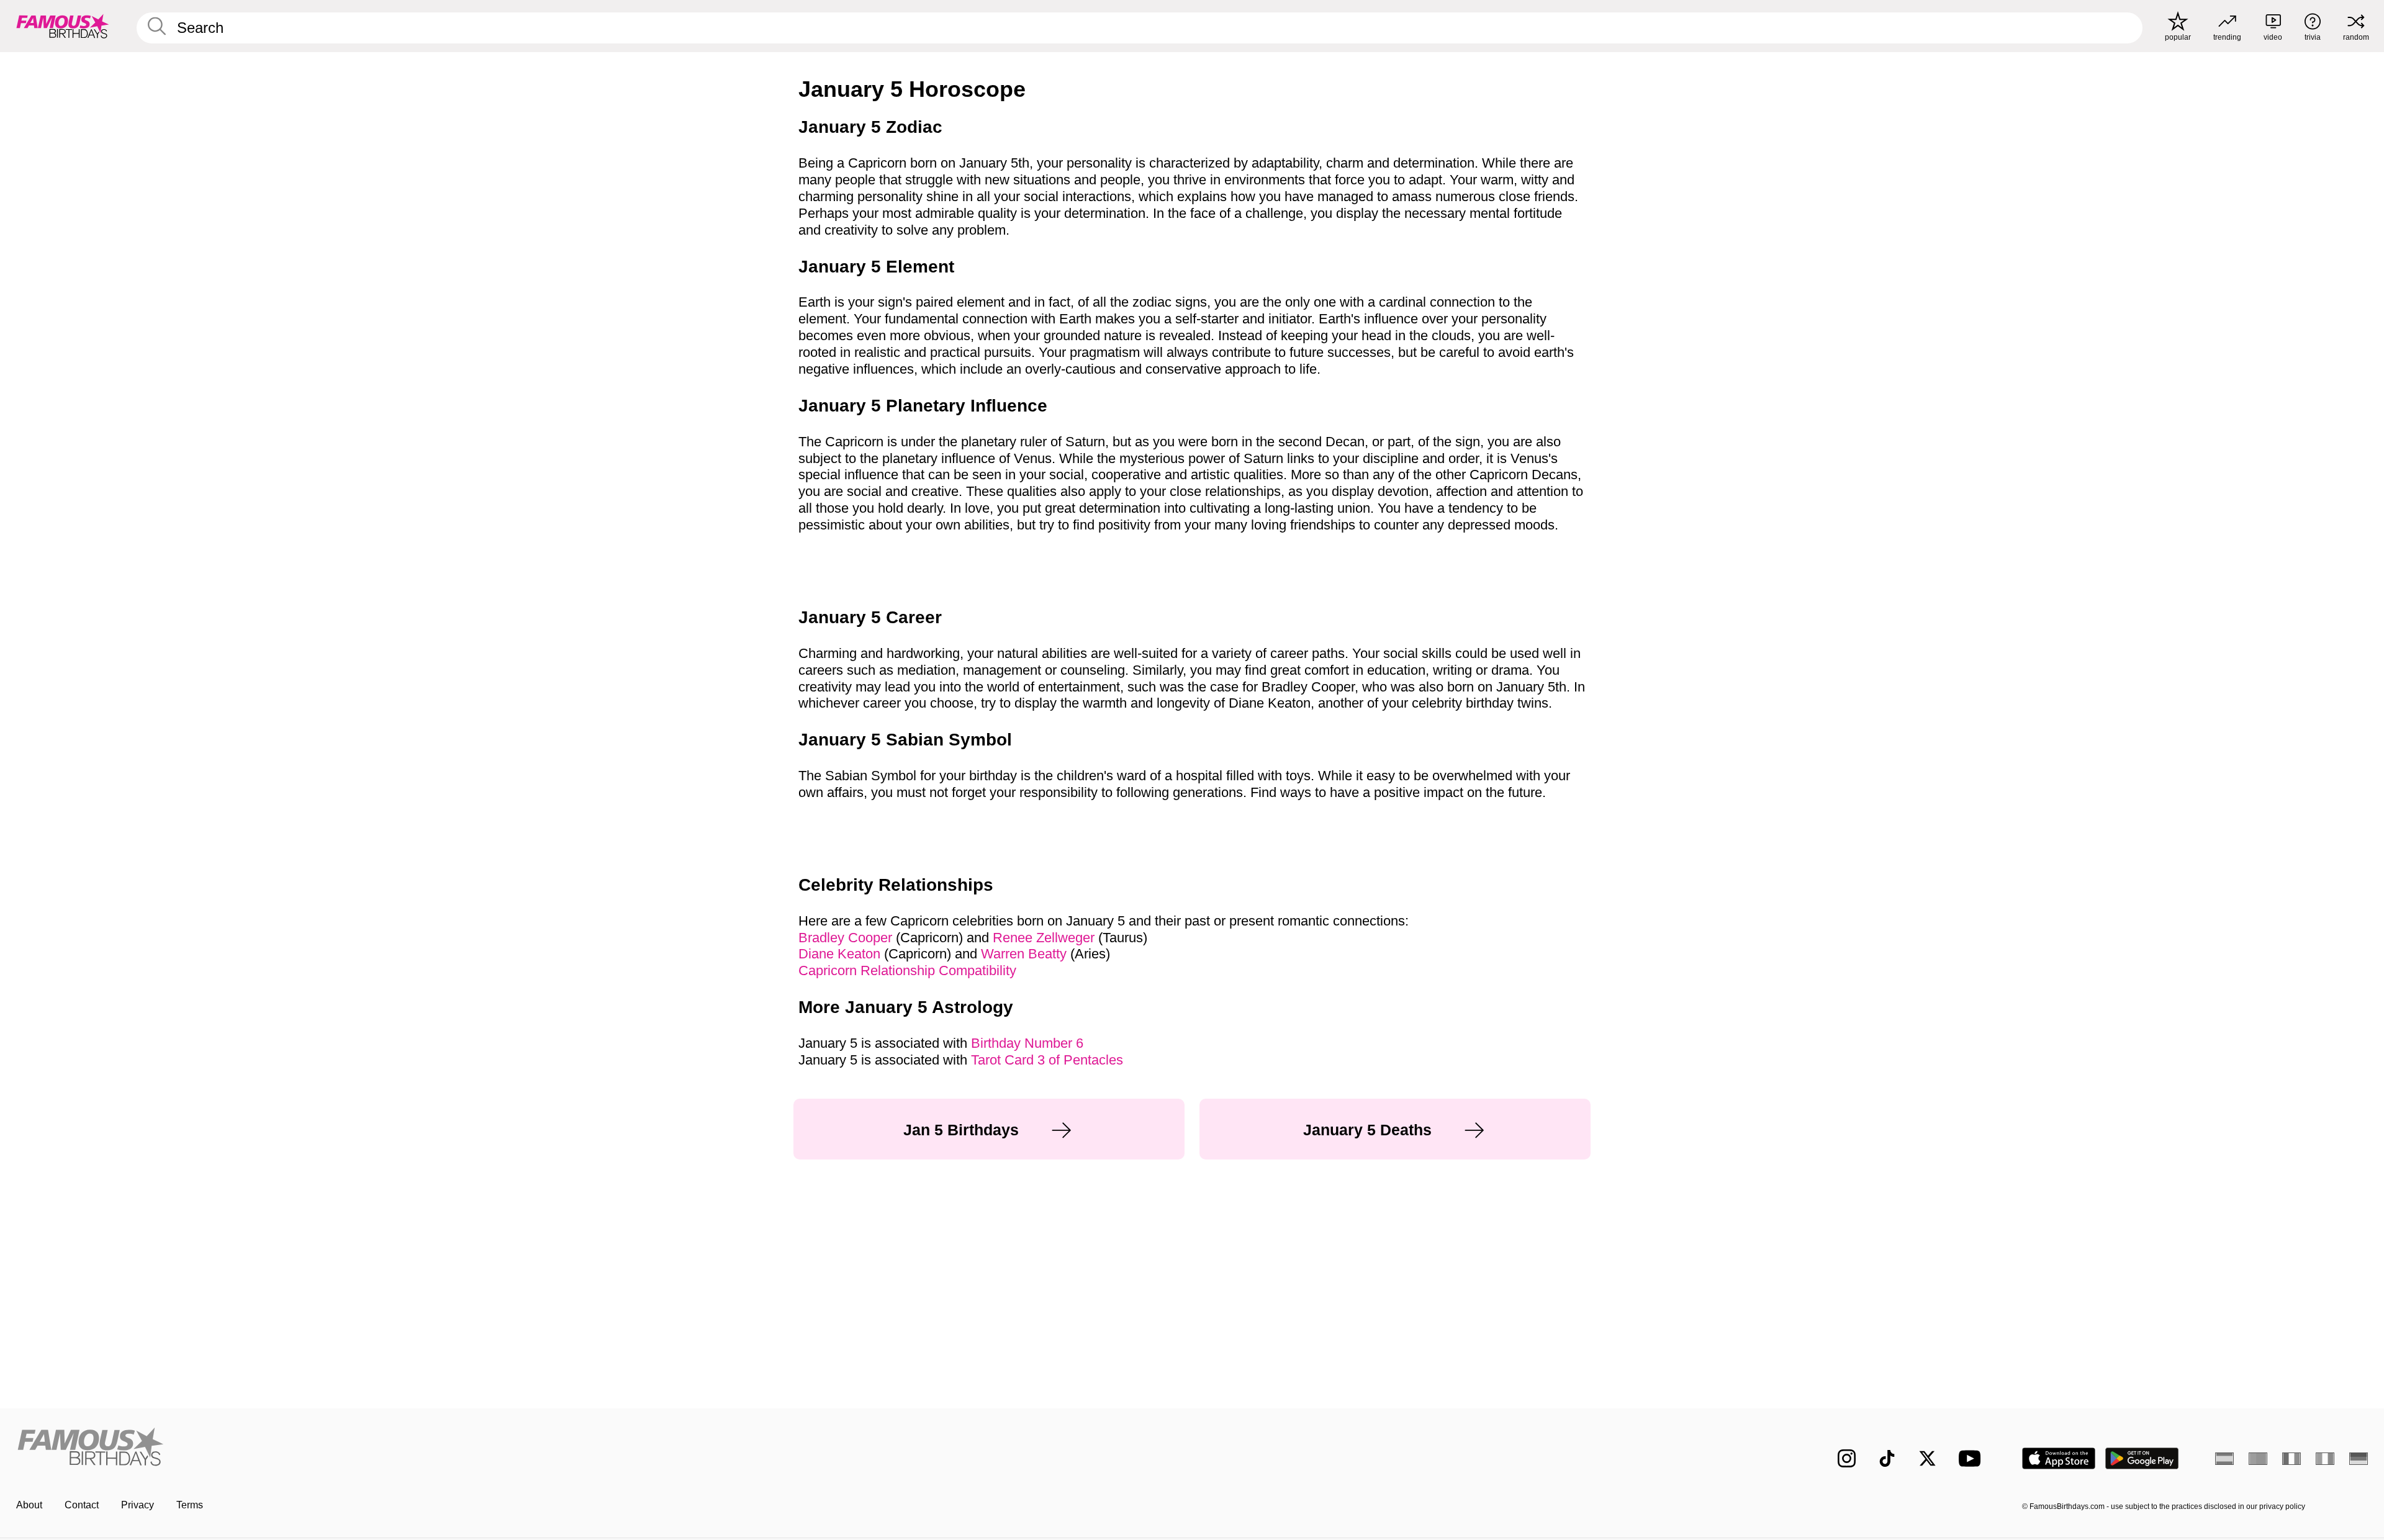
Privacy (138, 1505)
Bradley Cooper (845, 938)
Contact (82, 1505)
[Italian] (2325, 1459)
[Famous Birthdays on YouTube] (1972, 1458)
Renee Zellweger (1044, 938)
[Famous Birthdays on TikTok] (1887, 1458)
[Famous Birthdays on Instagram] (1847, 1458)
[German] (2359, 1459)
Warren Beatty (1024, 954)
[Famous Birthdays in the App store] (2059, 1458)
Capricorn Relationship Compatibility (907, 970)
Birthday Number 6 (1027, 1043)
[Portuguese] (2258, 1459)
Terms (190, 1505)
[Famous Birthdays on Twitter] (1927, 1458)
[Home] (600, 1448)
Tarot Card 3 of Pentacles (1047, 1060)
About (29, 1505)
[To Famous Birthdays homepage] (63, 26)
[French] (2291, 1459)
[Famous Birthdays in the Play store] (2142, 1458)
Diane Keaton (839, 954)
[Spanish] (2224, 1459)
